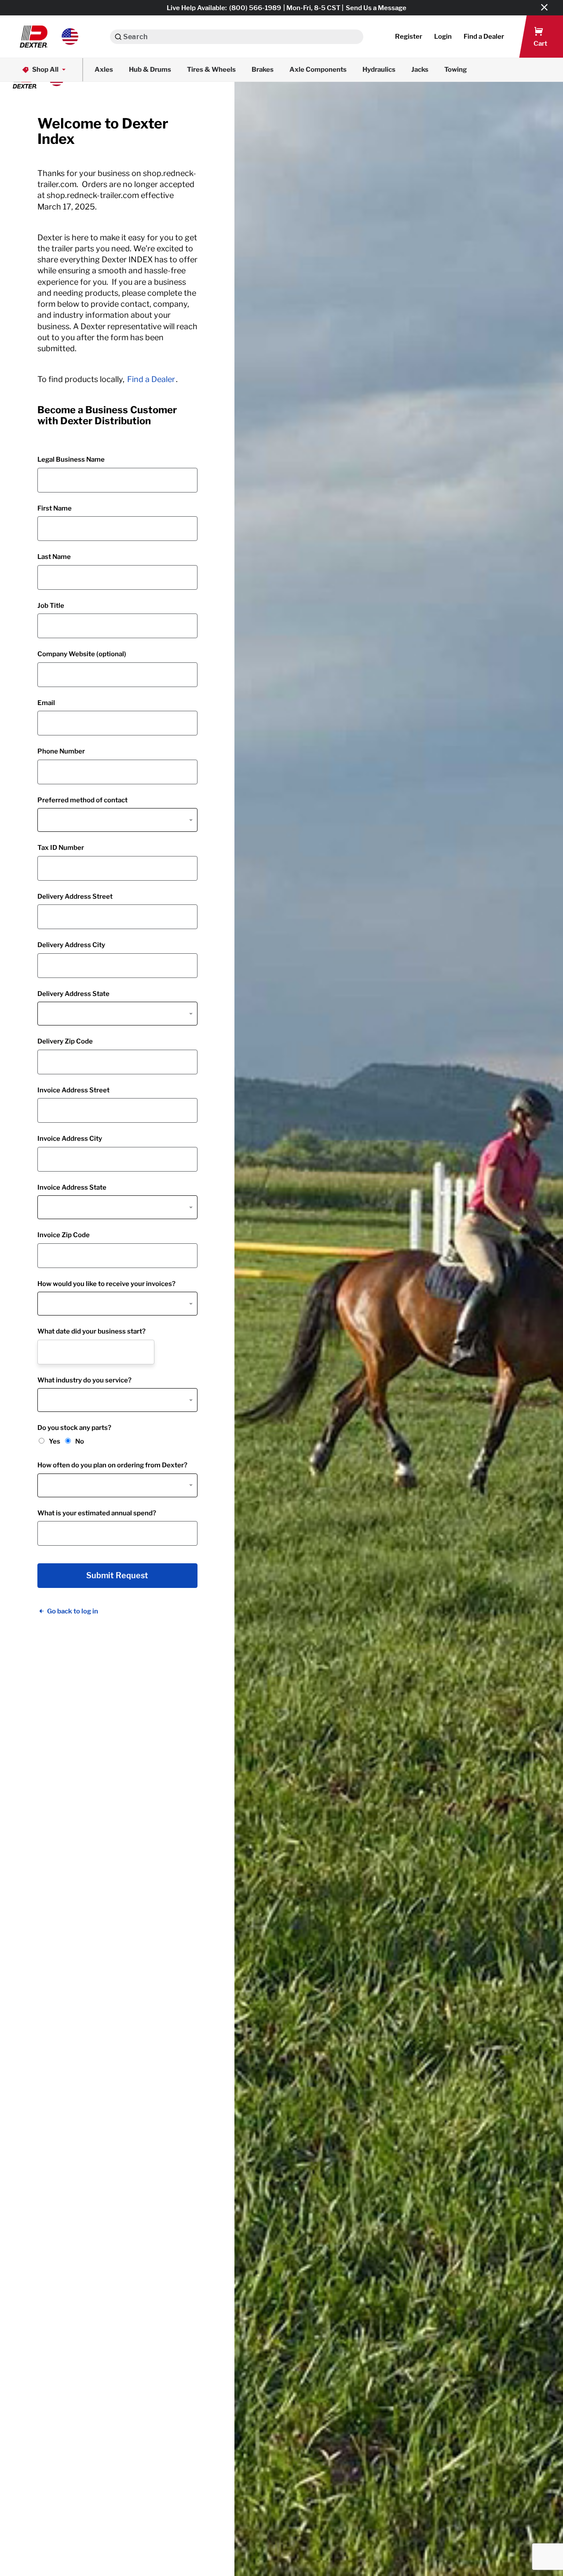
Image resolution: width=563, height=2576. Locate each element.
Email (46, 703)
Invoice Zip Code (64, 1235)
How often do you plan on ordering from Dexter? (112, 1465)
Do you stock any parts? (74, 1428)
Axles (104, 70)
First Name (55, 508)
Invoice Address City (70, 1139)
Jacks (420, 70)
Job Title (51, 606)
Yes (55, 1441)
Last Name (54, 557)
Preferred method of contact (82, 800)
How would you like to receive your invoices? (106, 1284)
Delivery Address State (73, 994)
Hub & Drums (150, 70)
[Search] (118, 37)
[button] (49, 37)
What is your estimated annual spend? (97, 1513)
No (80, 1441)
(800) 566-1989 (255, 8)
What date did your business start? (91, 1331)
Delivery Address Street (75, 897)
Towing (456, 70)
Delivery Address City (71, 945)
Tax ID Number (61, 848)
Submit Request (117, 1576)
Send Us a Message (376, 8)
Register (409, 37)
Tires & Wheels (211, 70)
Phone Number (61, 751)
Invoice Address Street (73, 1090)
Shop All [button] (45, 70)
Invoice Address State (72, 1187)
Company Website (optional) (82, 654)
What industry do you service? (84, 1380)
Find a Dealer (151, 379)
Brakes (263, 70)
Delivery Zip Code (65, 1041)
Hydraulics (379, 70)
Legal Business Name (71, 459)
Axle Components (318, 70)
